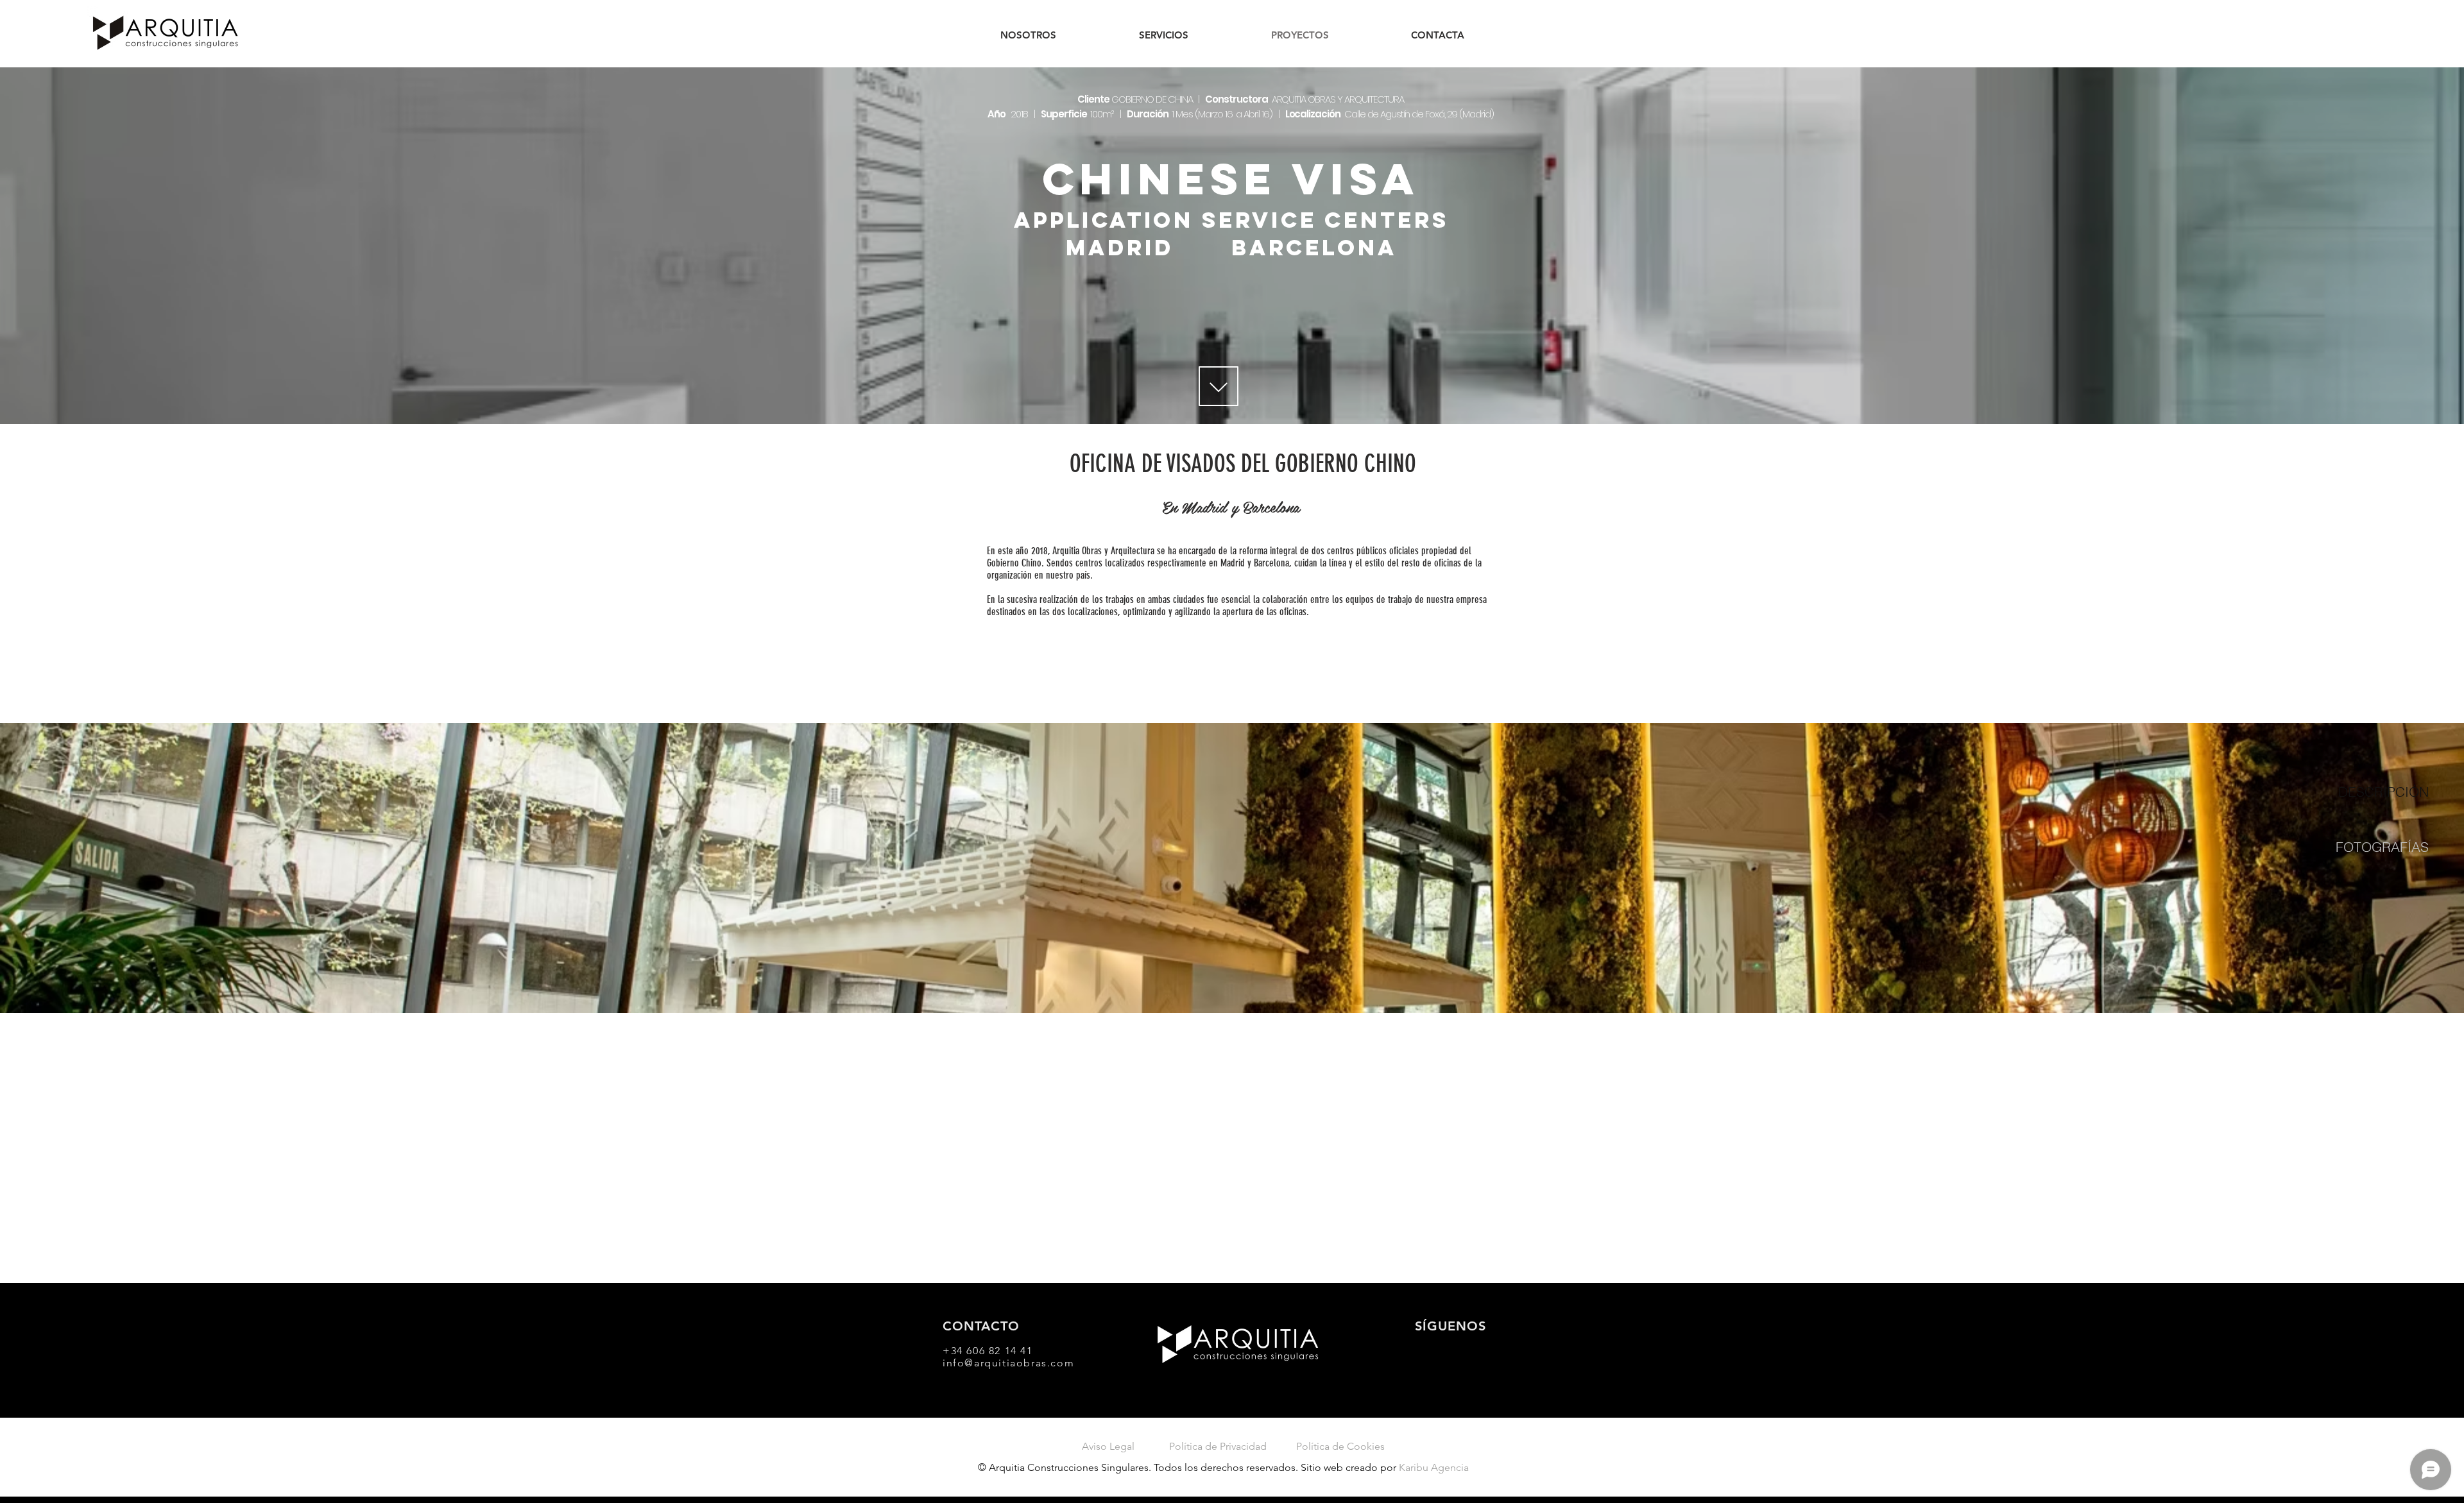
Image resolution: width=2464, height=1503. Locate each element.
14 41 (1019, 1351)
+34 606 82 (974, 1351)
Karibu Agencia (1434, 1467)
